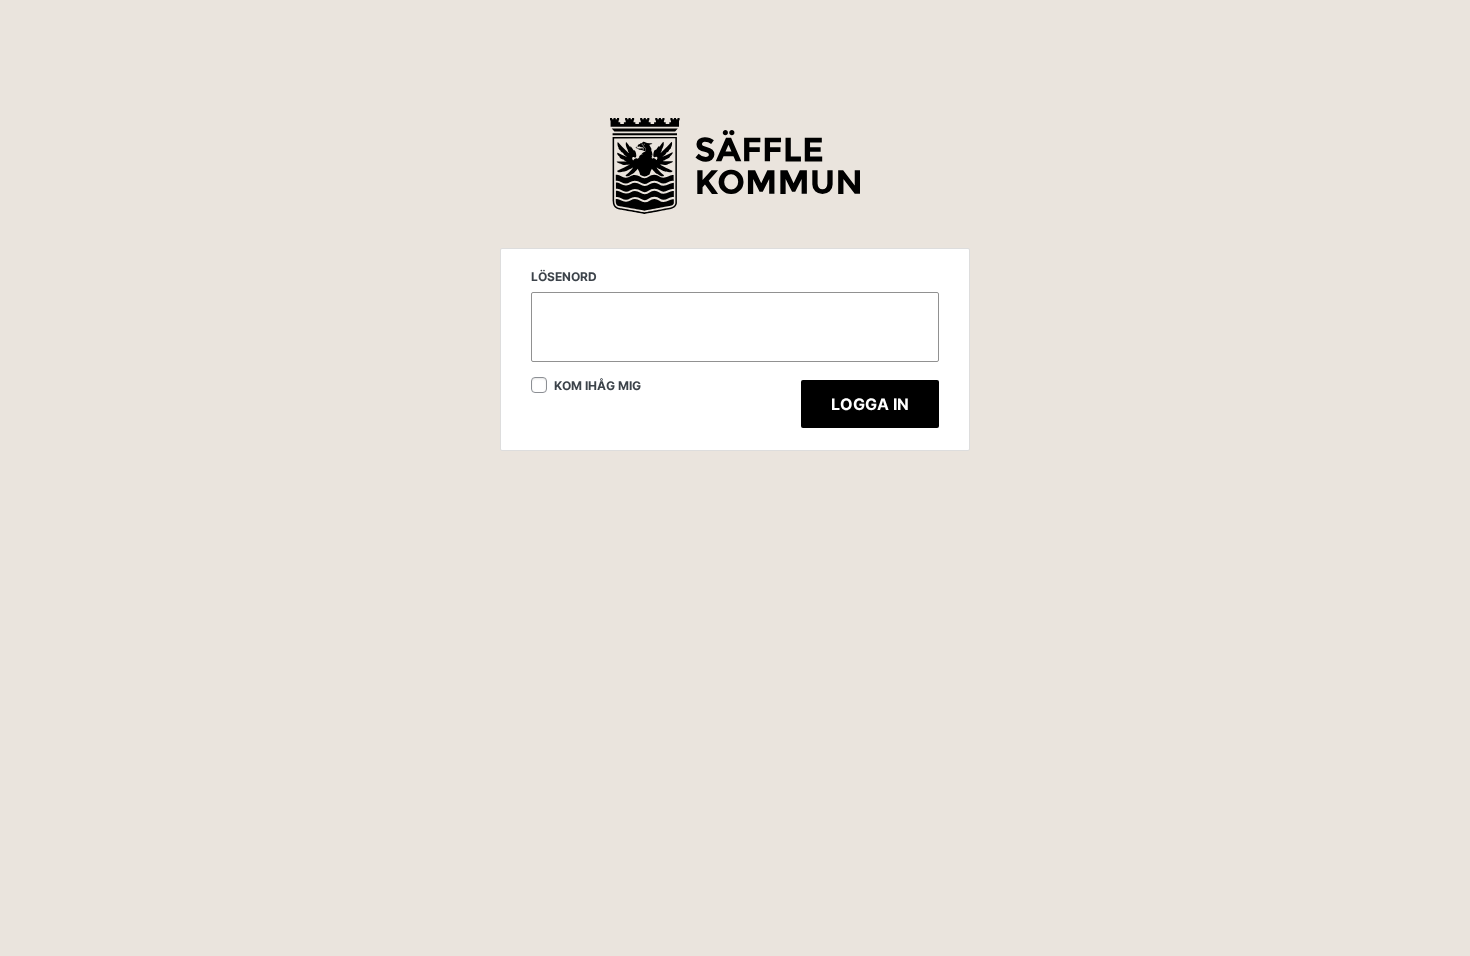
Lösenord (564, 276)
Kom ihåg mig (596, 385)
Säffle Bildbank (735, 167)
